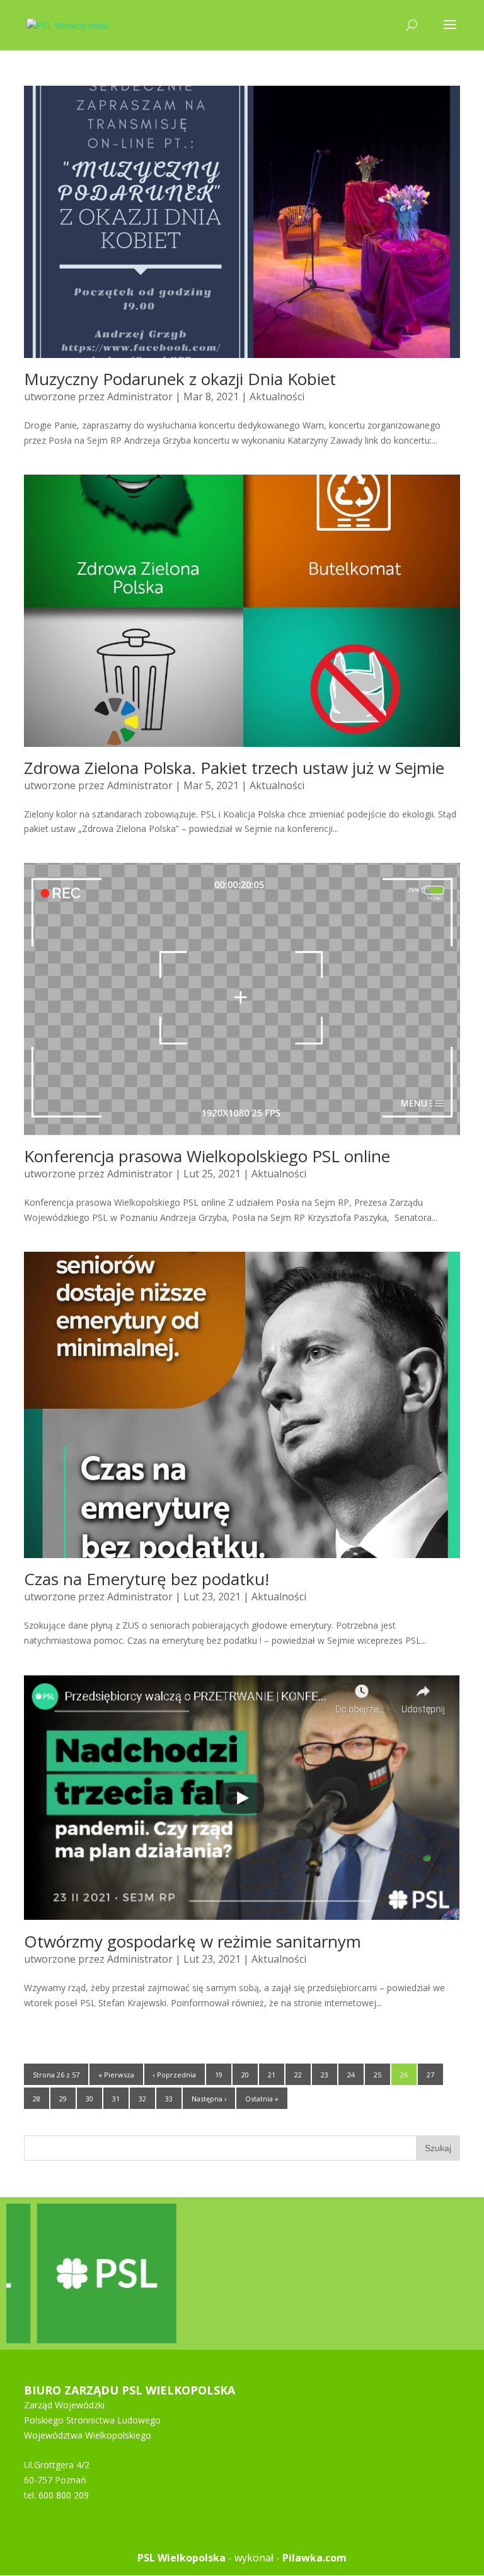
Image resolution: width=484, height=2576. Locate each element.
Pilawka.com (314, 2558)
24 (351, 2075)
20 (245, 2075)
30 (89, 2099)
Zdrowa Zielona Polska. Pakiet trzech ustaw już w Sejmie (234, 768)
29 (63, 2099)
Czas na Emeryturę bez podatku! (147, 1579)
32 (142, 2099)
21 (272, 2075)
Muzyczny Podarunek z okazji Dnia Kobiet (180, 379)
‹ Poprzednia (175, 2075)
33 (169, 2099)
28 (37, 2099)
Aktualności (277, 396)
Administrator (140, 396)
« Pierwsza (116, 2075)
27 (430, 2075)
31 (116, 2099)
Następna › (209, 2099)
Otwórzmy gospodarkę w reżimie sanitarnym (193, 1941)
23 (325, 2075)
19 (219, 2075)
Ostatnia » (262, 2099)
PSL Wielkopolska (181, 2558)
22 (298, 2075)
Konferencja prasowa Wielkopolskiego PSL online (207, 1156)
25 (377, 2075)
